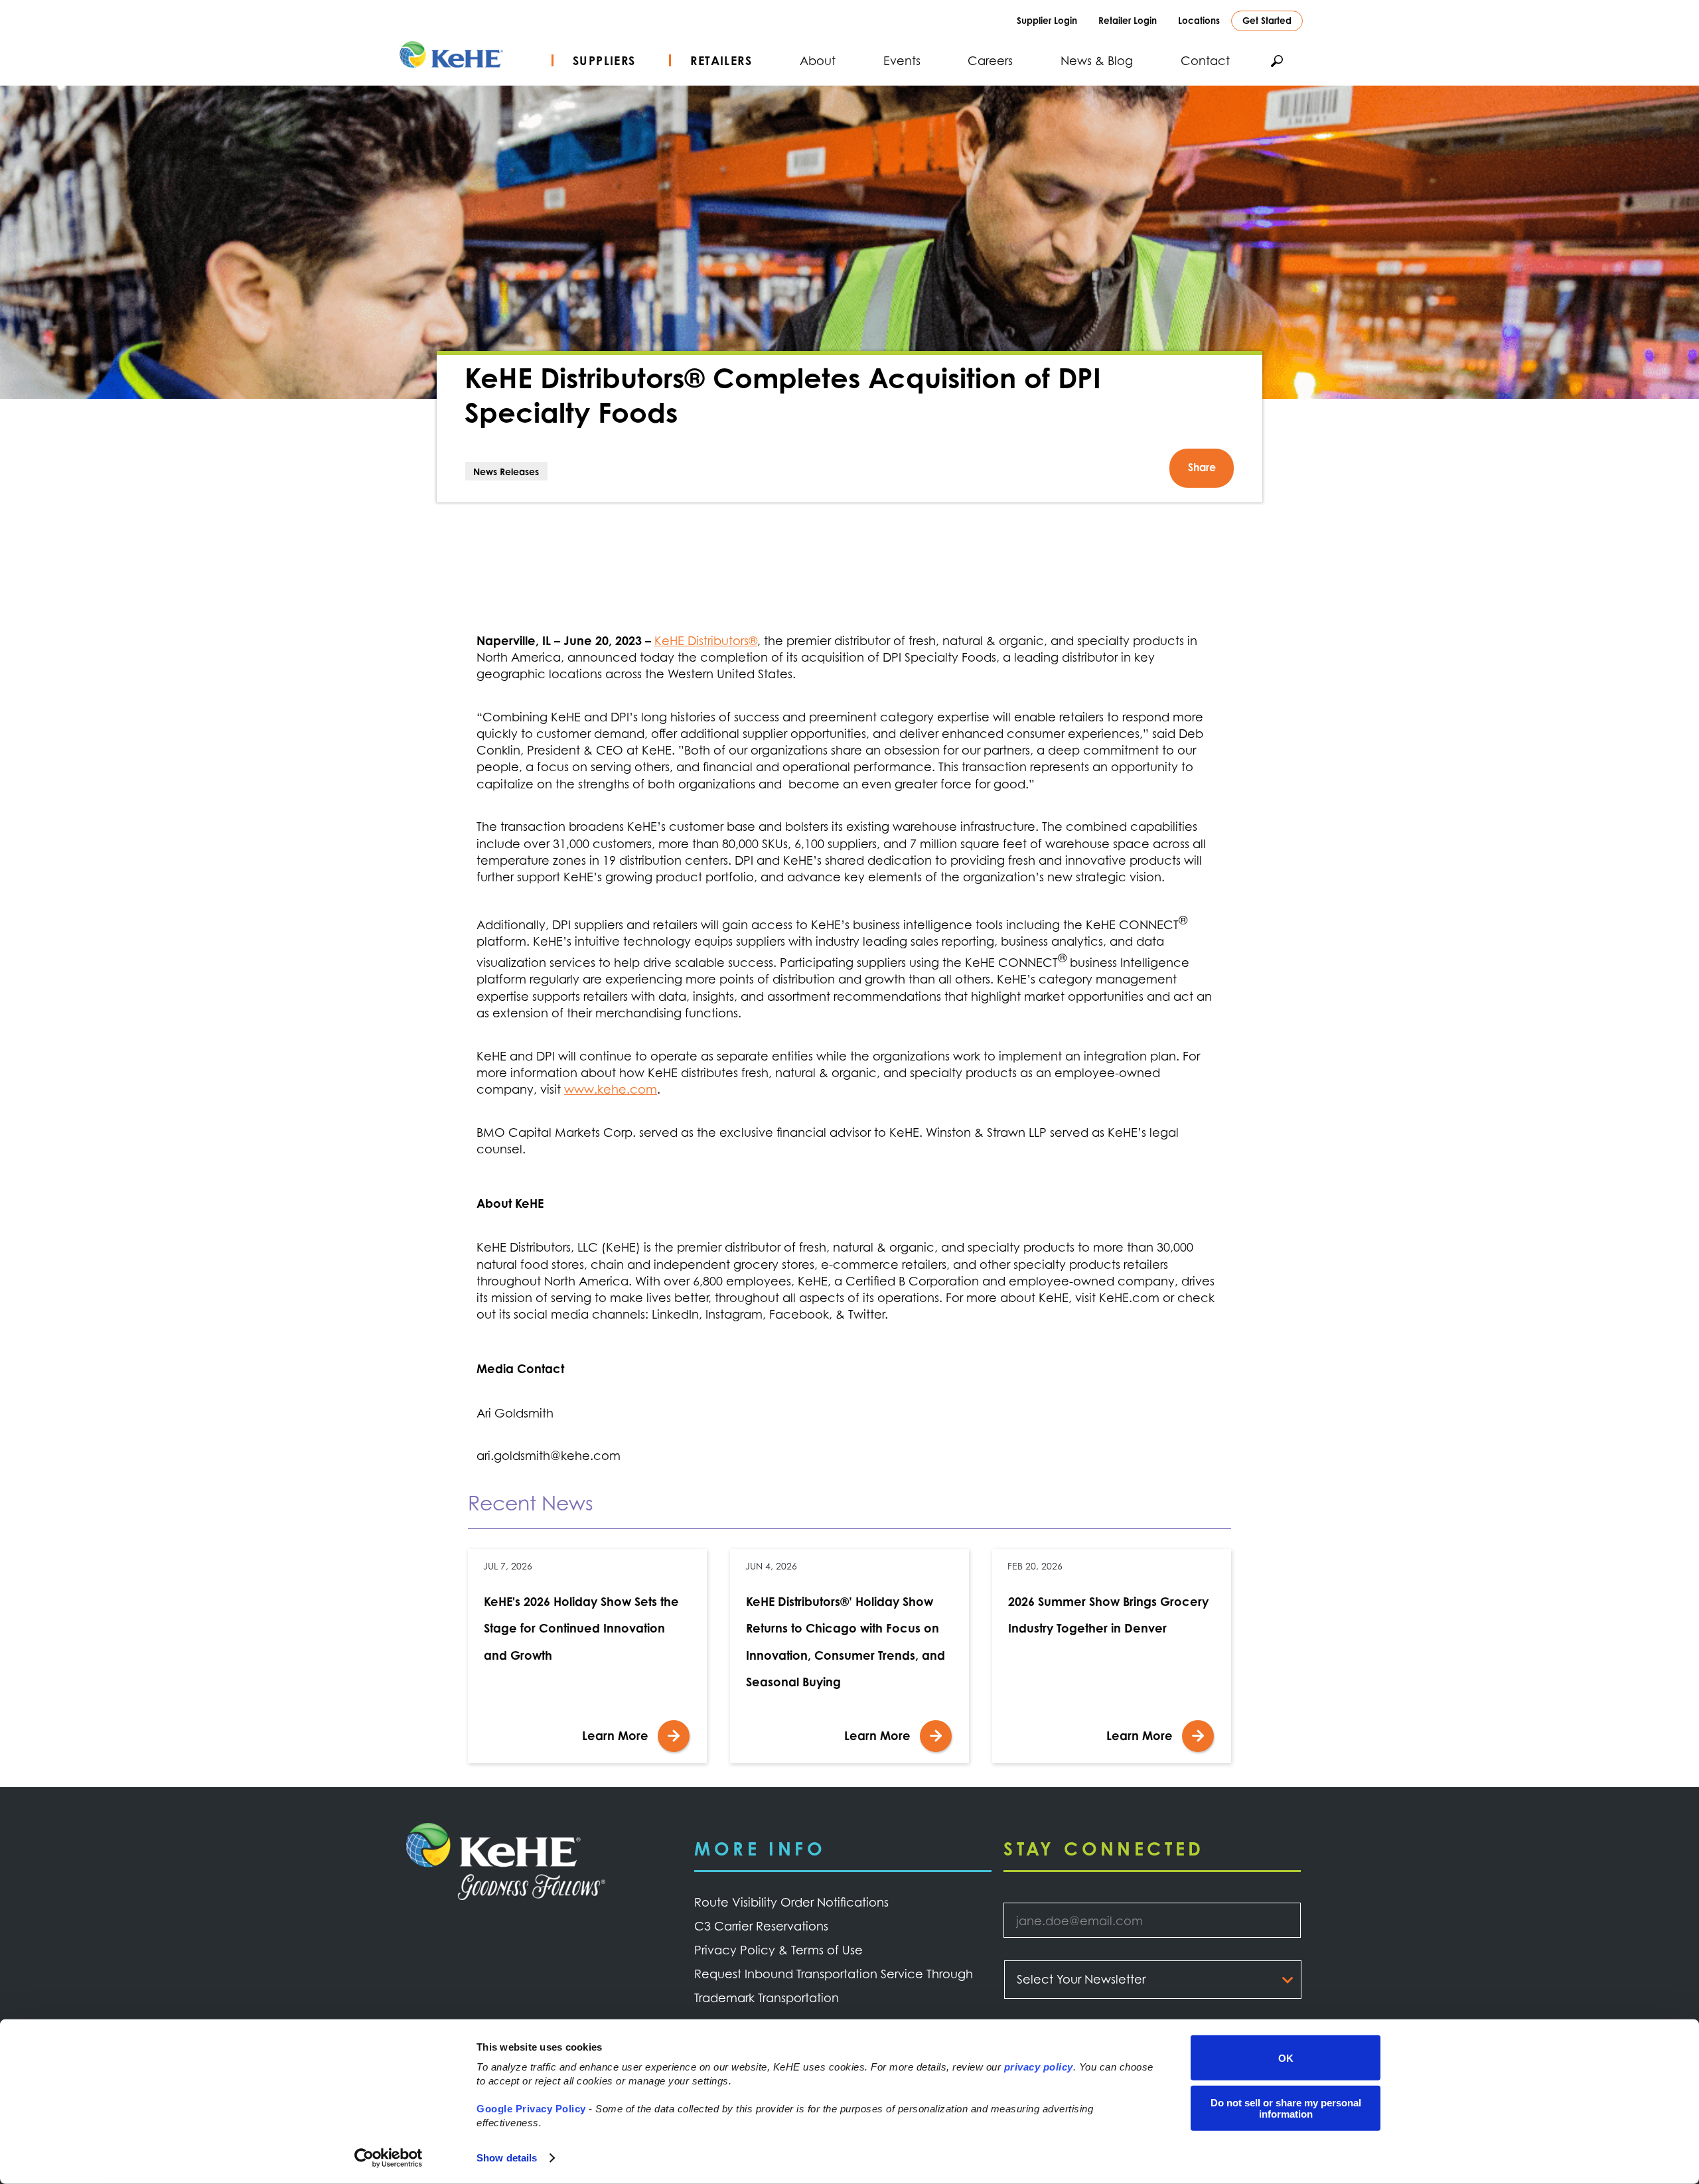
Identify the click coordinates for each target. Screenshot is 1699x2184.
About (818, 60)
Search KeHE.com (1277, 61)
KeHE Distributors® (706, 640)
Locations (1199, 20)
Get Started (1267, 20)
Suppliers (604, 60)
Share (1202, 467)
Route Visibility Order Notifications (791, 1902)
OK (1286, 2058)
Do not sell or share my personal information (1286, 2108)
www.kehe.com (611, 1089)
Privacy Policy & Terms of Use (778, 1950)
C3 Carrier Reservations (761, 1926)
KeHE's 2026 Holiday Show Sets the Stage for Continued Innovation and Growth (581, 1628)
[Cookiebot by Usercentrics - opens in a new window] (389, 2158)
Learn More (615, 1735)
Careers (990, 60)
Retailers (721, 60)
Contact (1205, 60)
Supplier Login (1047, 20)
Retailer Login (1128, 20)
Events (902, 60)
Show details (507, 2158)
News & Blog (1097, 60)
